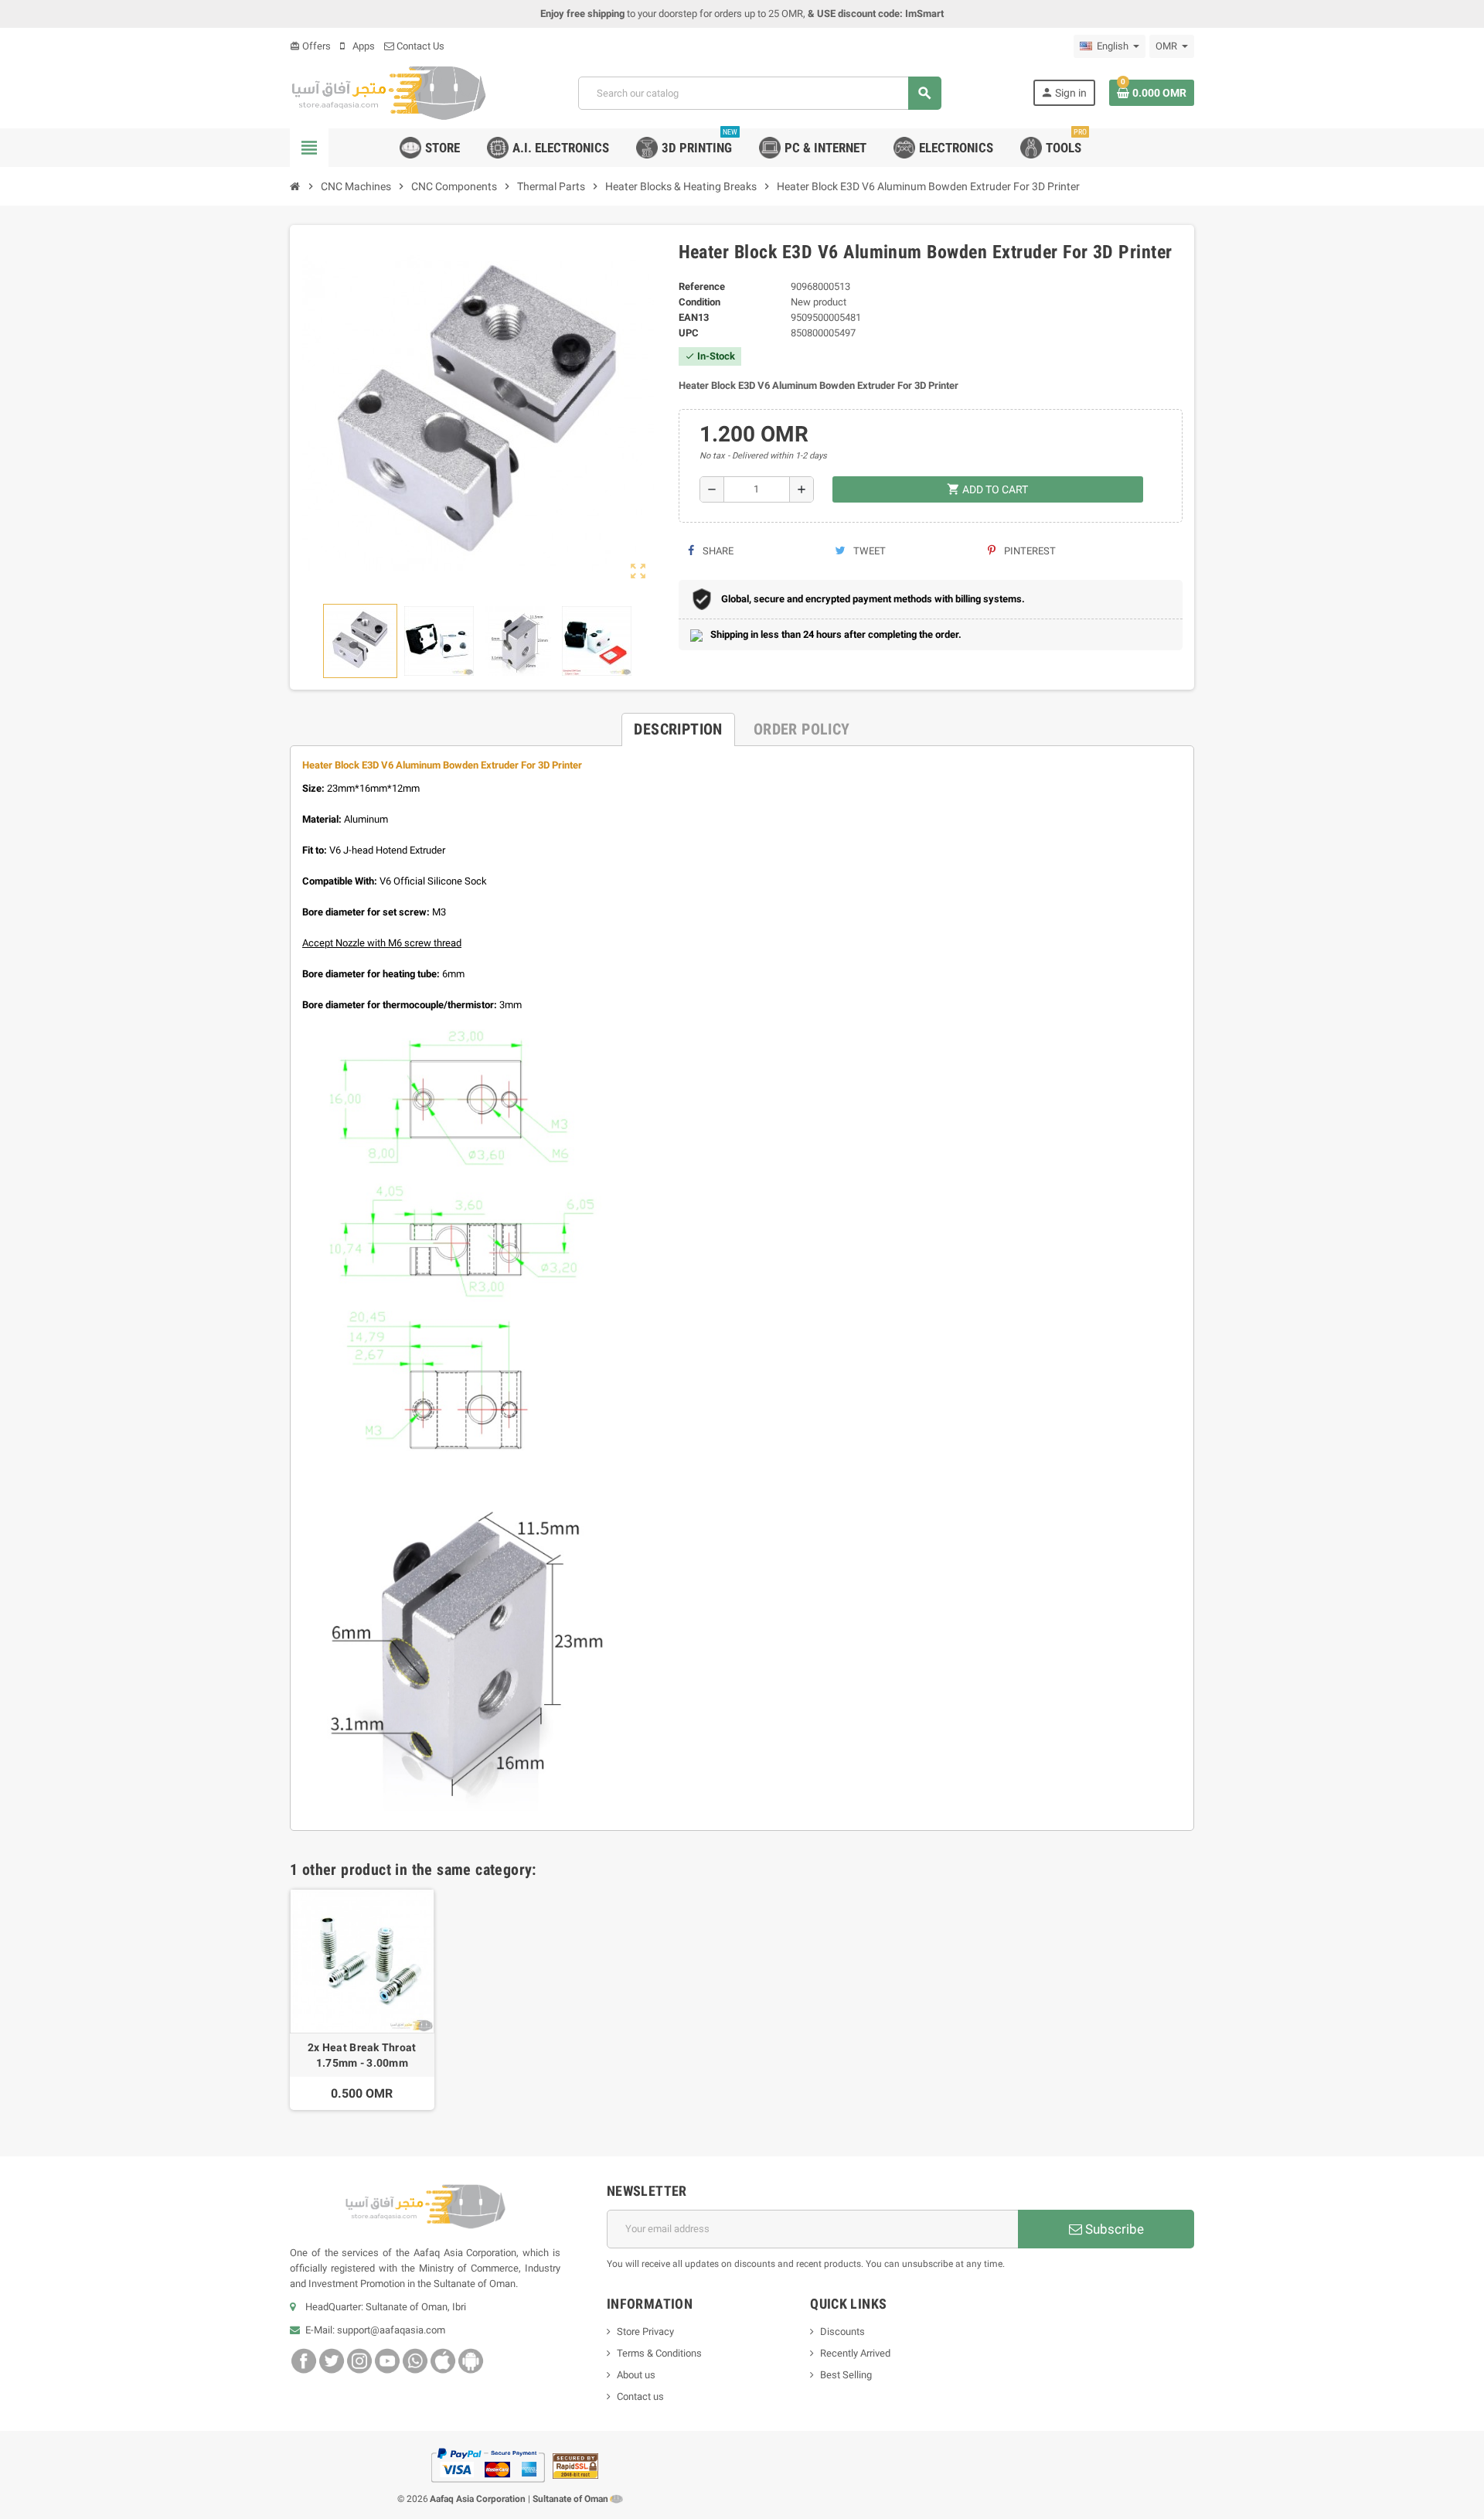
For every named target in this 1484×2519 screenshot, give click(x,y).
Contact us (640, 2396)
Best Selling (846, 2375)
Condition (699, 302)
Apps (362, 46)
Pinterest (1029, 551)
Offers (310, 46)
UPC (689, 333)
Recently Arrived (855, 2353)
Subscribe (1113, 2229)
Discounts (842, 2332)
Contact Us (419, 46)
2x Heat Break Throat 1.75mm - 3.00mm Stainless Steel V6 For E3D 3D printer (362, 2056)
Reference (702, 286)
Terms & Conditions (659, 2353)
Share (717, 551)
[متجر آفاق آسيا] (388, 92)
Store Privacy (645, 2332)
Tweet (868, 551)
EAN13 (694, 317)
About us (636, 2375)
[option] (362, 1999)
